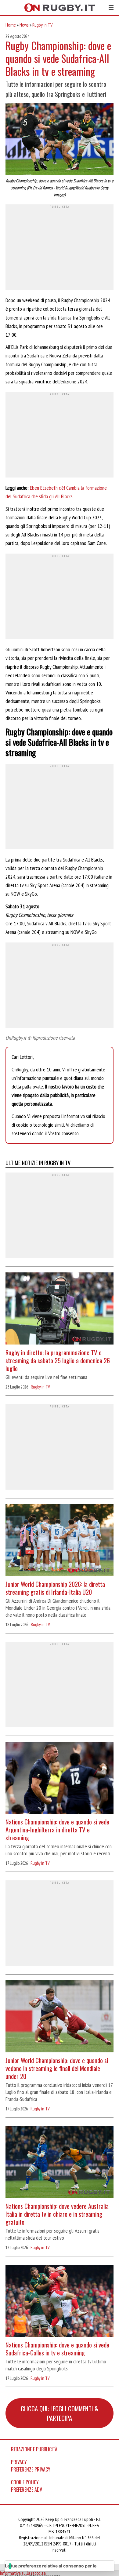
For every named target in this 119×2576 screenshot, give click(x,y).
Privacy (19, 2462)
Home (11, 25)
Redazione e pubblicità (34, 2449)
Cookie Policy (25, 2482)
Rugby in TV (42, 25)
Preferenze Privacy (31, 2469)
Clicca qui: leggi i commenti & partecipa (60, 2413)
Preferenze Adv (27, 2490)
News (24, 25)
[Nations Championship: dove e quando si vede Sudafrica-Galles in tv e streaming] (60, 2302)
